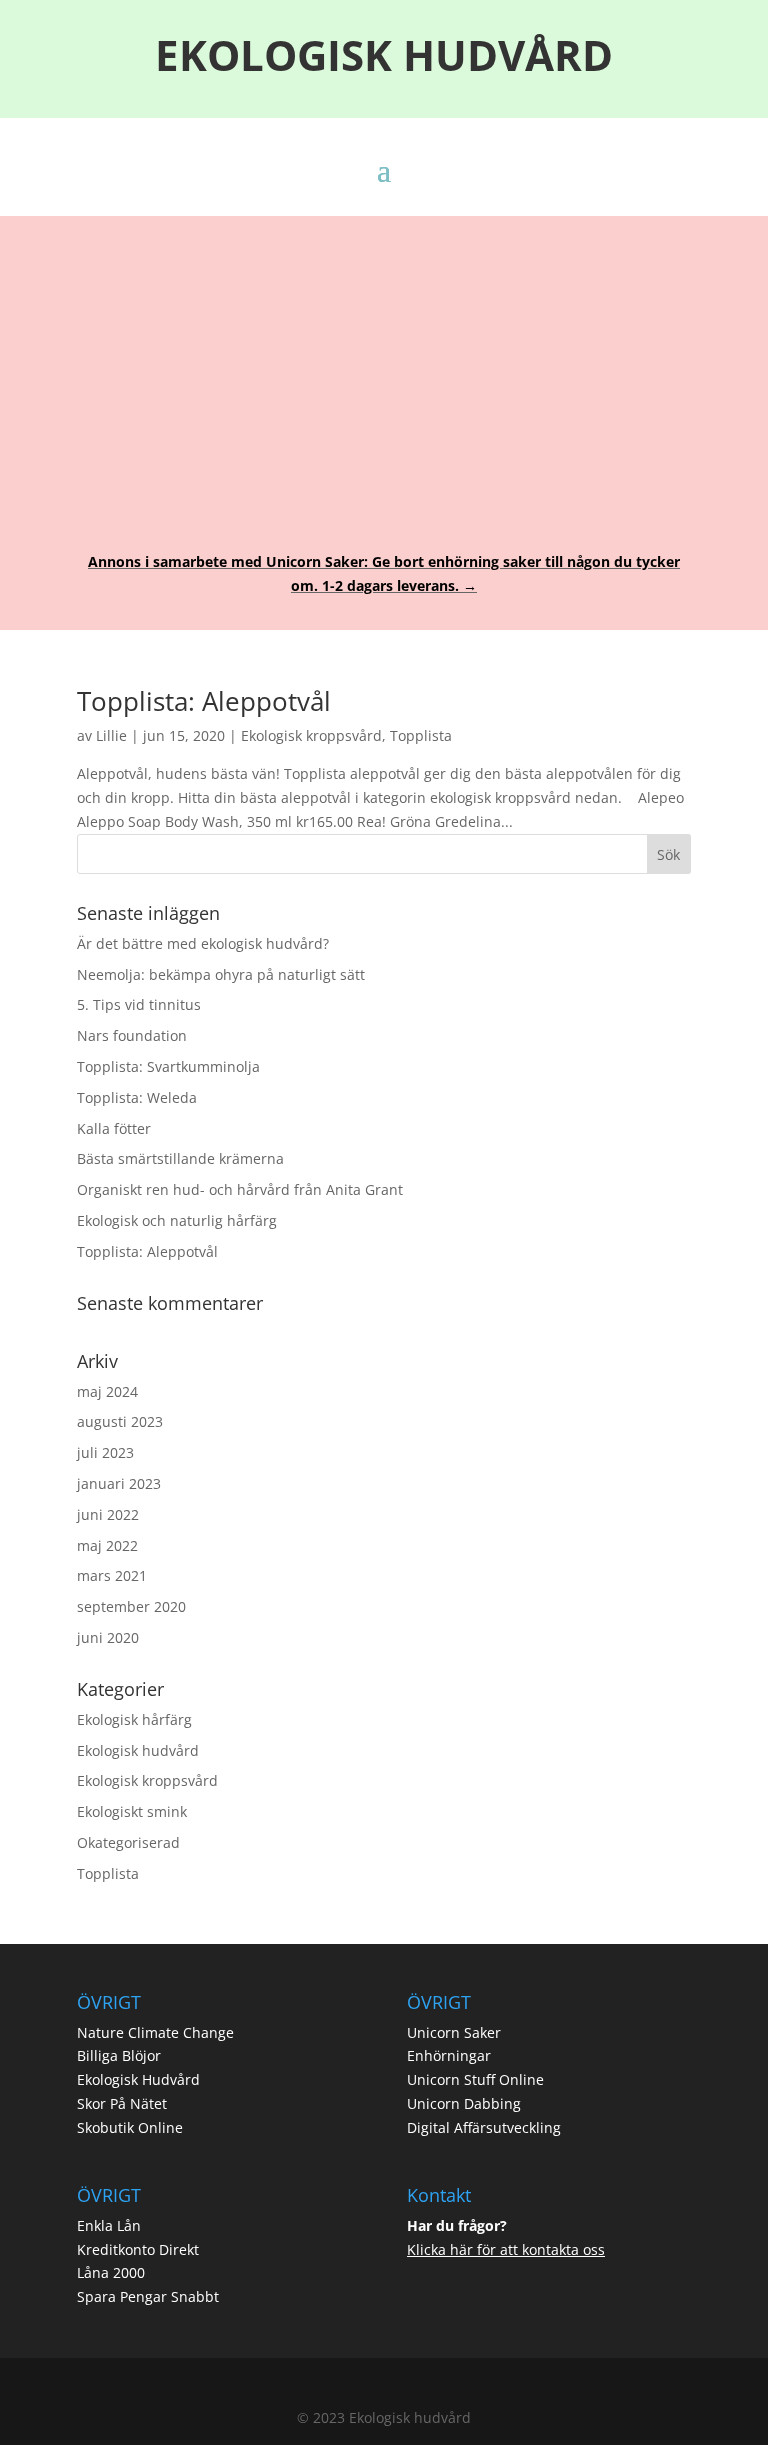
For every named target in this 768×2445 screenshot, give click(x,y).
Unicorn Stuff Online (475, 2079)
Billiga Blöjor (119, 2055)
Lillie (111, 735)
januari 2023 (119, 1483)
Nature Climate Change (155, 2032)
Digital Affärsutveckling (484, 2127)
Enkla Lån (109, 2225)
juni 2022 (108, 1514)
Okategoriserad (128, 1842)
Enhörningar (449, 2055)
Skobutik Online (130, 2127)
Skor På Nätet (122, 2103)
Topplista (421, 735)
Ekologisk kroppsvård (311, 735)
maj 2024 (107, 1391)
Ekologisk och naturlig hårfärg (177, 1220)
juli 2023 (105, 1452)
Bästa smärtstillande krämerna (180, 1158)
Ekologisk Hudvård (138, 2079)
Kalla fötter (114, 1128)
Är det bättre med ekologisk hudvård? (203, 943)
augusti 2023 (120, 1421)
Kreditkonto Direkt (138, 2249)
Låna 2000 (111, 2272)
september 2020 (131, 1606)
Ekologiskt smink (132, 1811)
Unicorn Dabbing (464, 2103)
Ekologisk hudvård (138, 1750)
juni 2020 (108, 1637)
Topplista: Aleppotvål (204, 701)
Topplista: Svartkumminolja (168, 1066)
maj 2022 (107, 1545)
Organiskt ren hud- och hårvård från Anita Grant (240, 1189)
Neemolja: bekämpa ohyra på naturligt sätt (221, 974)
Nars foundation (132, 1035)
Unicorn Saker (454, 2032)
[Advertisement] (384, 370)
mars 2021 (112, 1575)
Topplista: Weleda (137, 1097)
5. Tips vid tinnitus (139, 1004)
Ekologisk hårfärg (134, 1719)
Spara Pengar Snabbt (148, 2296)
